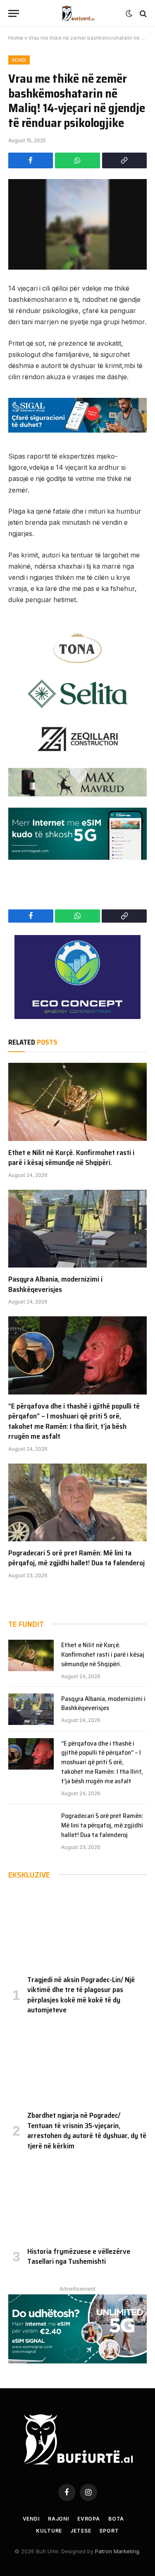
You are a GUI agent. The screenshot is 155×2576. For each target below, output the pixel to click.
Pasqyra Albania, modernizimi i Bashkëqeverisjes (55, 1284)
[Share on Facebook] (31, 160)
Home (16, 38)
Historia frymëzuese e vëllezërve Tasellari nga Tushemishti (79, 2256)
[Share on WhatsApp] (77, 160)
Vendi (19, 60)
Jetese (81, 2531)
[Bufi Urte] (78, 13)
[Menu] (14, 13)
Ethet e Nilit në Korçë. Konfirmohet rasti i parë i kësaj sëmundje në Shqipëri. (71, 1158)
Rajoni (58, 2519)
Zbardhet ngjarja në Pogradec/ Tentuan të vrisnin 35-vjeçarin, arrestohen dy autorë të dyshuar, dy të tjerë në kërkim (87, 2130)
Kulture (49, 2531)
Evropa (89, 2519)
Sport (109, 2531)
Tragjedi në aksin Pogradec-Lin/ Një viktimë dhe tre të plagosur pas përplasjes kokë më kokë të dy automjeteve (81, 1995)
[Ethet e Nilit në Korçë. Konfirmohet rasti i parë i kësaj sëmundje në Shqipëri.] (77, 1102)
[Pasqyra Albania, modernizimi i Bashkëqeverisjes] (77, 1229)
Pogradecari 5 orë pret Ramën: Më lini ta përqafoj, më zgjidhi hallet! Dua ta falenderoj (76, 1558)
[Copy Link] (124, 160)
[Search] (142, 13)
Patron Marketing (117, 2551)
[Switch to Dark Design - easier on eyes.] (129, 14)
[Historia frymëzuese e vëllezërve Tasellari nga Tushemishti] (77, 2200)
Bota (116, 2519)
